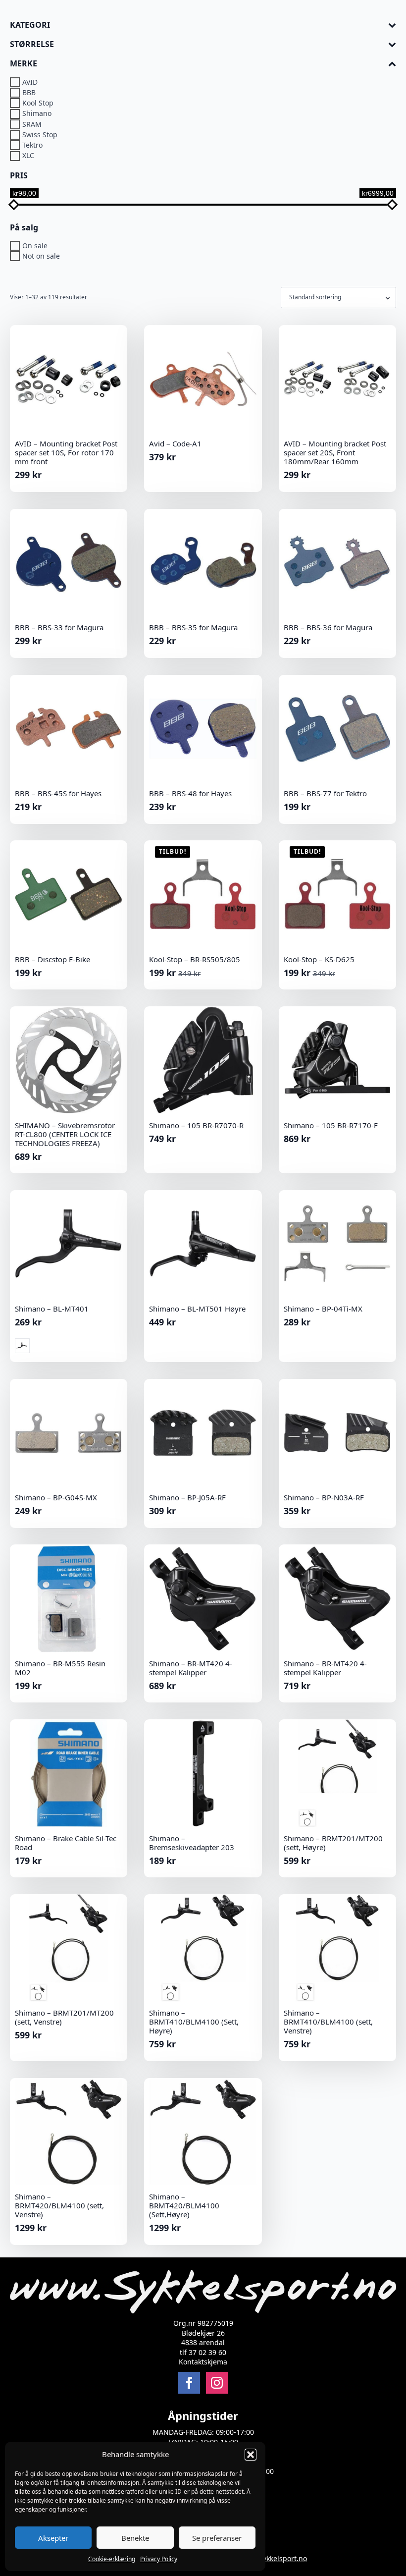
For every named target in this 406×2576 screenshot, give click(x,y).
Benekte (135, 2538)
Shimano (37, 114)
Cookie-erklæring (112, 2559)
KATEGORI (30, 25)
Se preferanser (217, 2538)
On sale (35, 246)
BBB (29, 92)
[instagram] (217, 2383)
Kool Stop (38, 103)
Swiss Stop (40, 135)
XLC (28, 156)
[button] (251, 2455)
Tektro (32, 145)
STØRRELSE (32, 44)
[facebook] (189, 2383)
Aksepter (53, 2538)
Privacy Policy (159, 2559)
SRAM (32, 124)
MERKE (24, 64)
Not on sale (41, 256)
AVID (30, 82)
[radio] (22, 1346)
